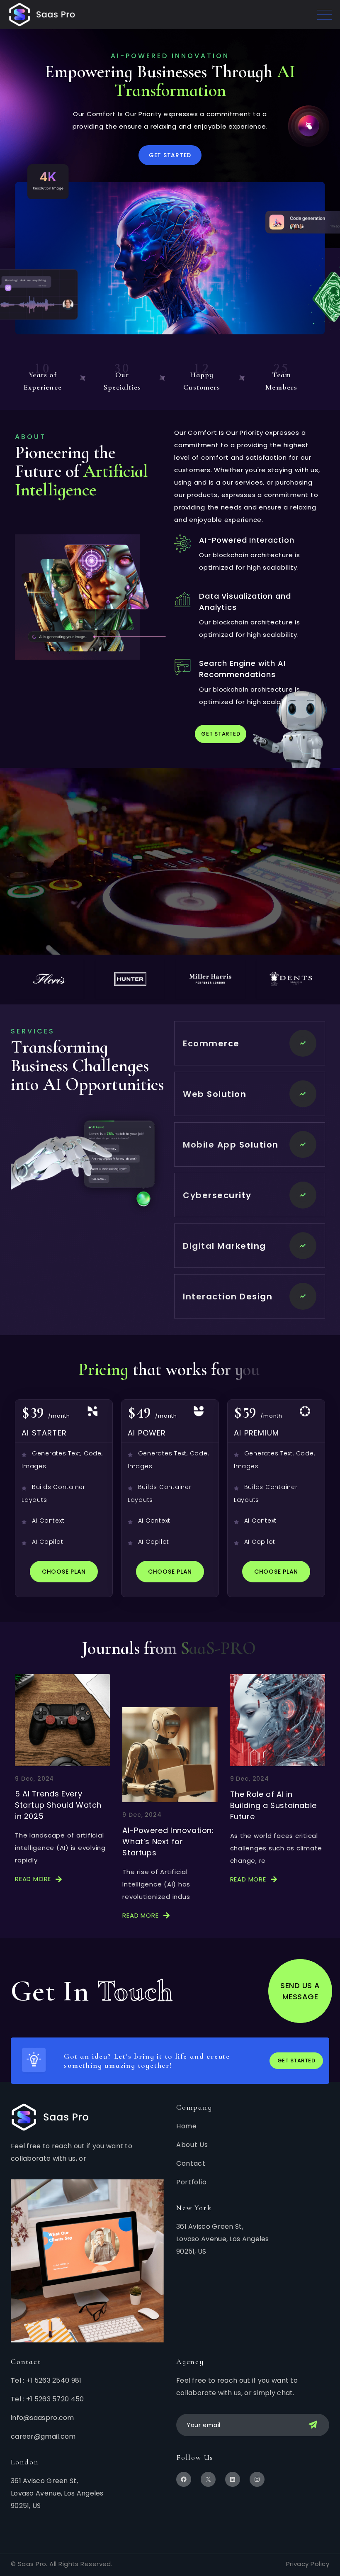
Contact (191, 2163)
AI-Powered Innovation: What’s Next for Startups (168, 1841)
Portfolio (191, 2182)
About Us (192, 2145)
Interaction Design (228, 1297)
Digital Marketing (225, 1246)
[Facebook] (184, 2479)
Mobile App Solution (231, 1145)
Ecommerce (211, 1043)
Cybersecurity (217, 1195)
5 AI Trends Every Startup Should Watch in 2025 (58, 1805)
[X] (208, 2479)
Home (187, 2126)
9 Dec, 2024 (34, 1779)
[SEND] (314, 2425)
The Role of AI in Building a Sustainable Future (273, 1805)
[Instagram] (257, 2479)
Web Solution (215, 1094)
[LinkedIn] (233, 2479)
